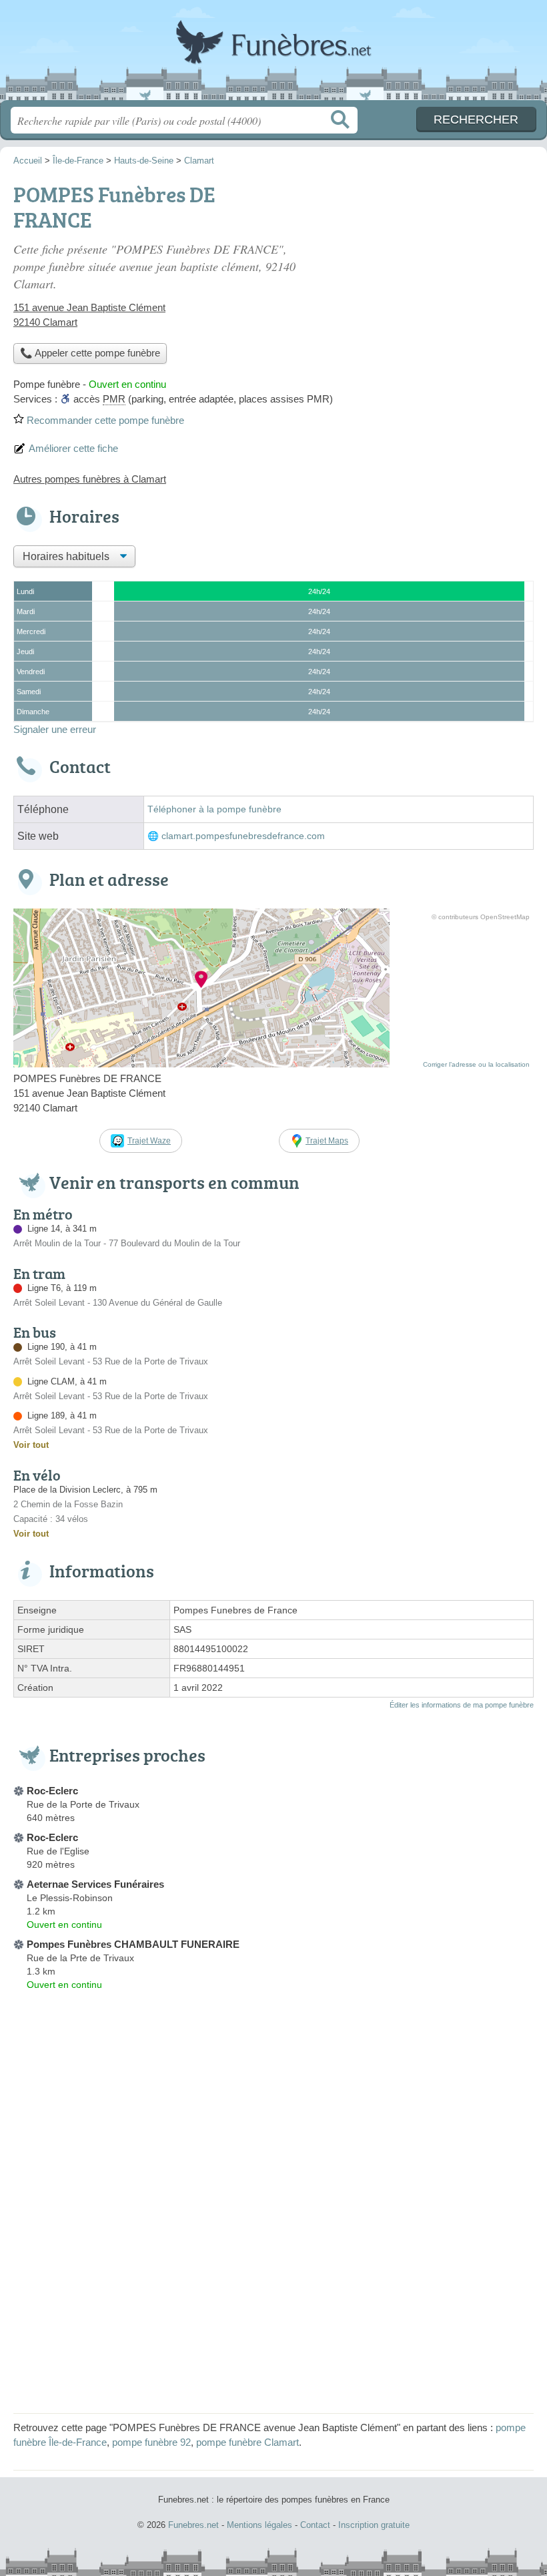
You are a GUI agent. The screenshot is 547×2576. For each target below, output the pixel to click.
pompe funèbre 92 (151, 2442)
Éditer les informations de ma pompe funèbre (462, 1705)
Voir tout (31, 1445)
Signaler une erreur (55, 729)
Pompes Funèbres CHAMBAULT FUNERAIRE (133, 1944)
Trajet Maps (327, 1141)
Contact (315, 2525)
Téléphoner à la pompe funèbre (214, 809)
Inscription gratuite (374, 2525)
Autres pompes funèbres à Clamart (90, 479)
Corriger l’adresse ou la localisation (476, 1064)
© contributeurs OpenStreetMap (481, 917)
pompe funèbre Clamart (247, 2442)
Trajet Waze (149, 1141)
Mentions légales (259, 2525)
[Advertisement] (422, 271)
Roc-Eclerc (52, 1791)
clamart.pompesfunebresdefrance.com (243, 836)
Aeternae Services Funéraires (95, 1884)
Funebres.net (273, 55)
